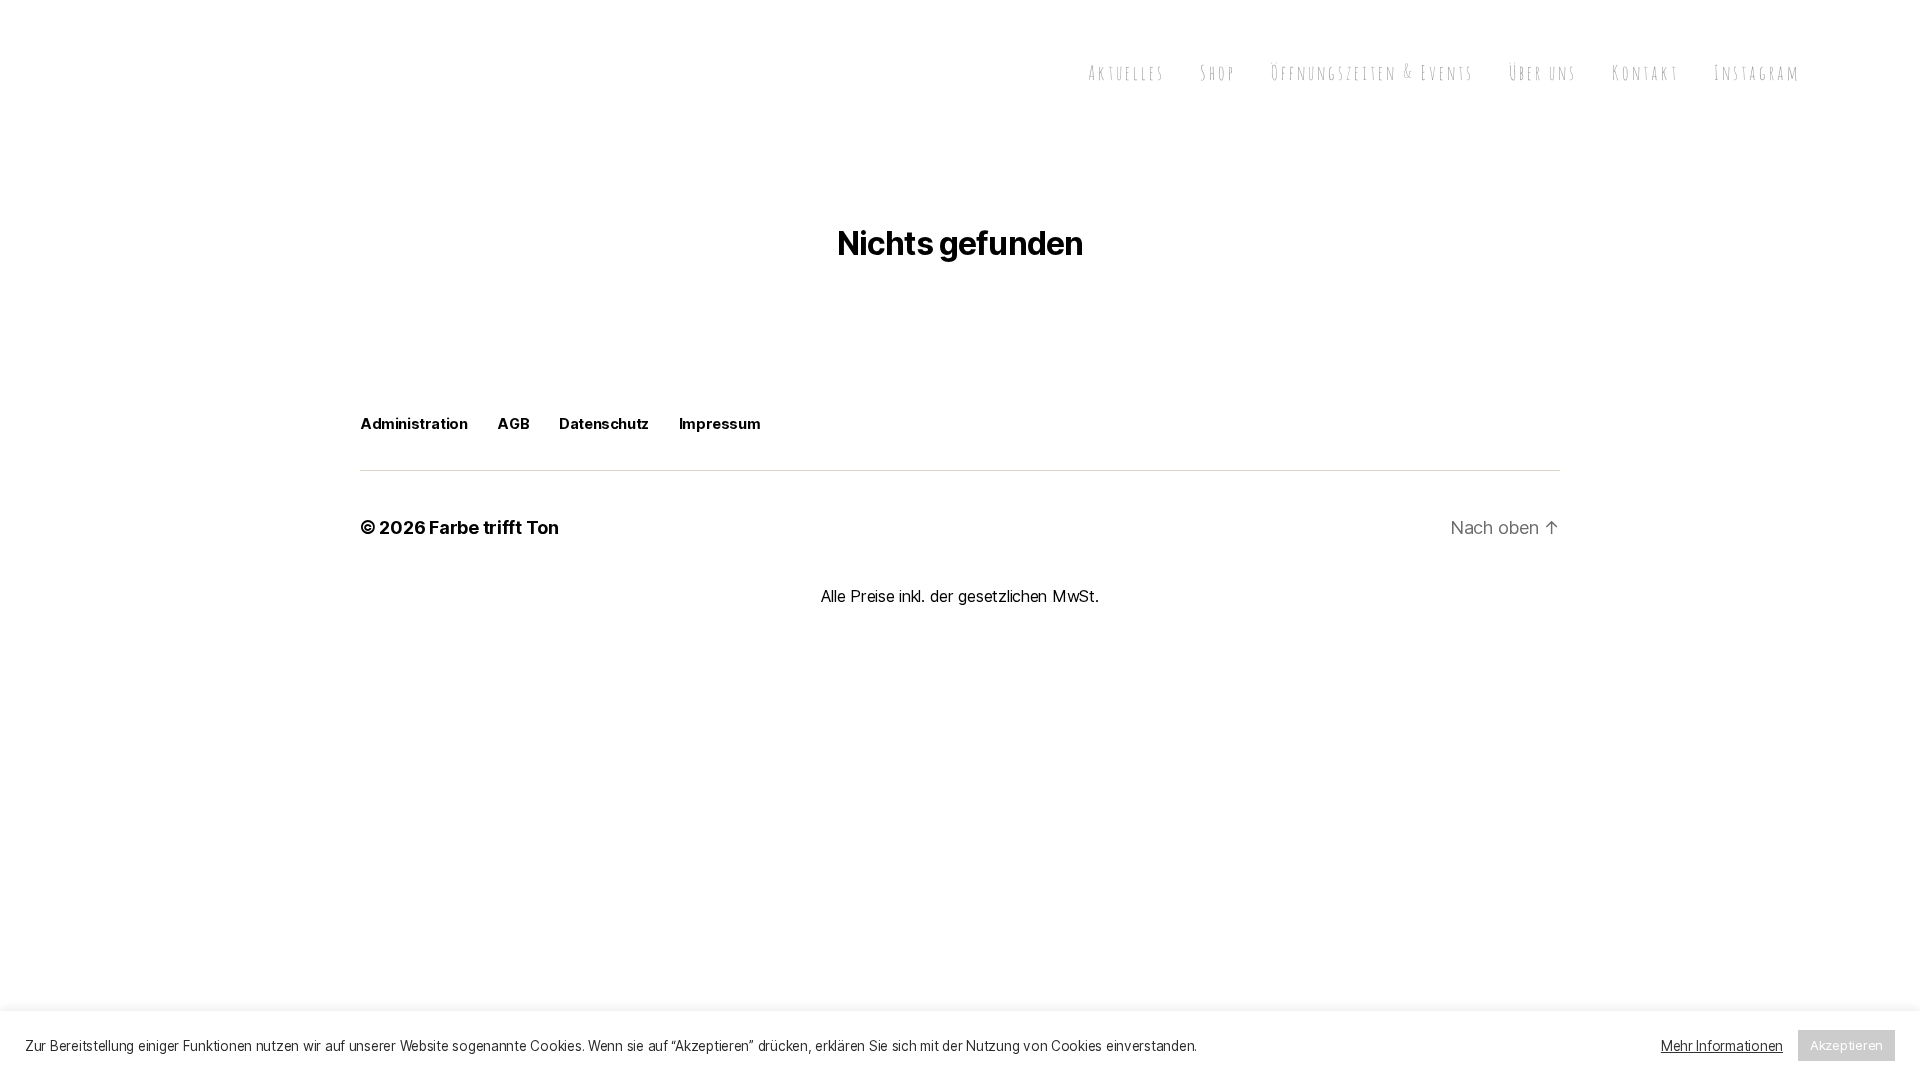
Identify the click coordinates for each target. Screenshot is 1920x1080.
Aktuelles (1126, 73)
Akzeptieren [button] (1846, 1045)
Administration (413, 423)
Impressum (719, 423)
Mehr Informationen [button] (1722, 1046)
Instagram (1757, 73)
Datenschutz (604, 423)
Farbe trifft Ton (494, 527)
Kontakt (1645, 73)
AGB (513, 423)
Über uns (1543, 73)
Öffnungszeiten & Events (1372, 73)
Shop (1218, 73)
